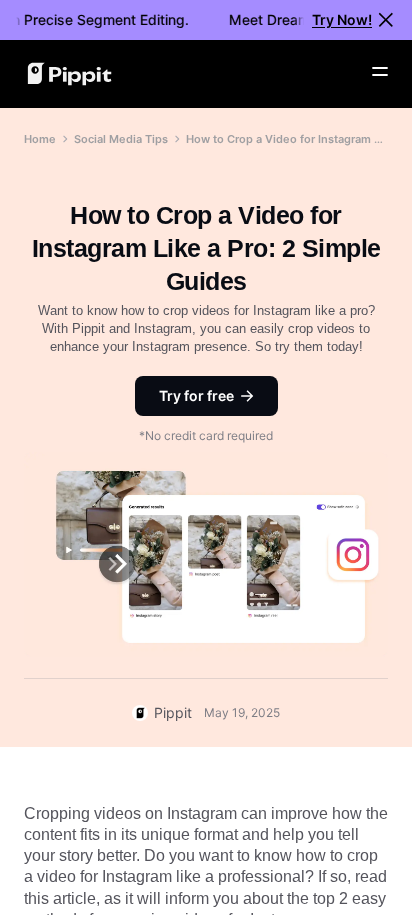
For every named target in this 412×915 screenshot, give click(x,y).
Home (40, 139)
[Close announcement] (386, 20)
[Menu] (380, 72)
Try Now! (342, 19)
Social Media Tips (121, 139)
